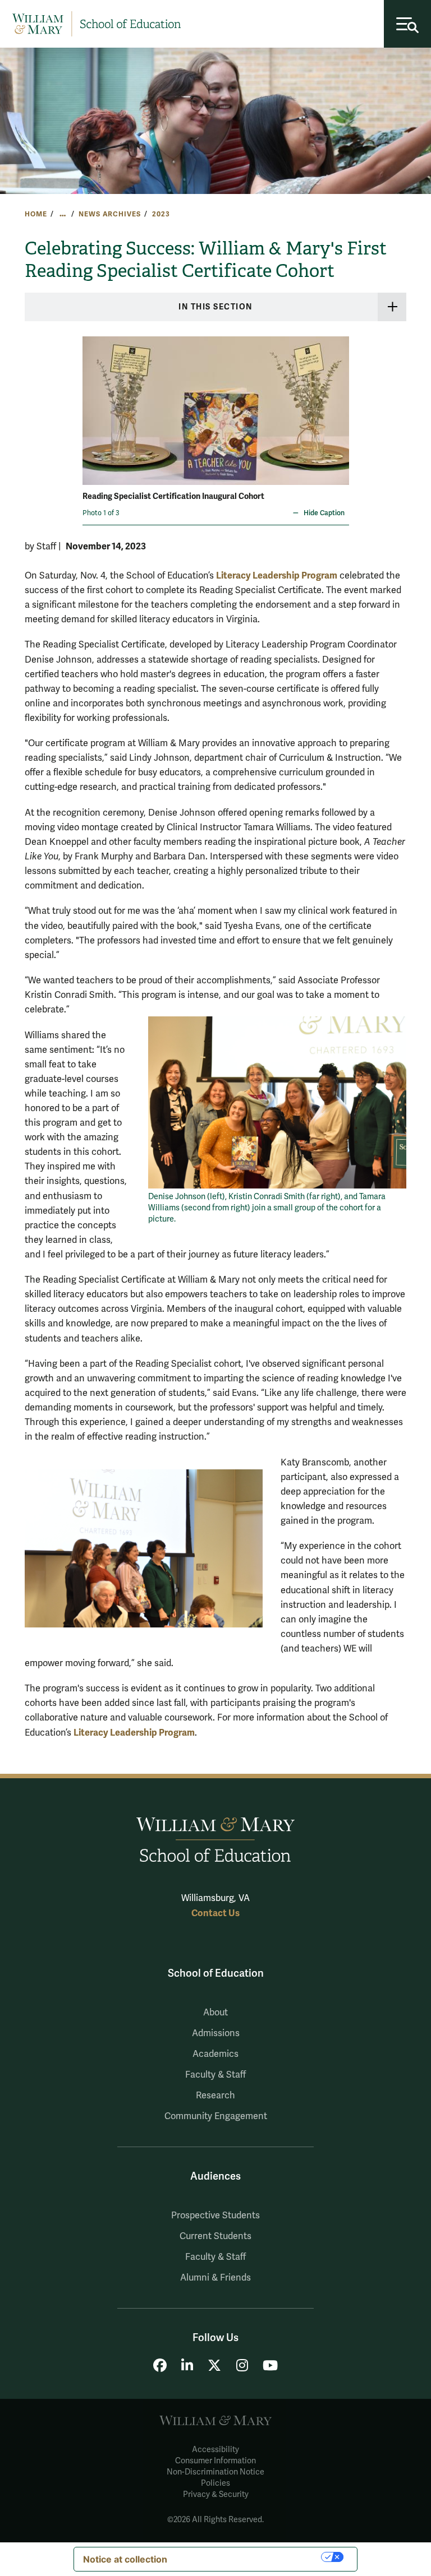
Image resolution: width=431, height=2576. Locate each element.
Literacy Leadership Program (277, 575)
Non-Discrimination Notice (215, 2472)
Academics (215, 2054)
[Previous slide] (92, 403)
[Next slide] (339, 403)
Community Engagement (216, 2116)
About (215, 2013)
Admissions (216, 2033)
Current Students (215, 2236)
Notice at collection (125, 2559)
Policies (215, 2483)
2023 (161, 214)
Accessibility (215, 2450)
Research (215, 2096)
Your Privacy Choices (250, 2557)
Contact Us (215, 1913)
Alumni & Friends (215, 2278)
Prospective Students (215, 2216)
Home (36, 214)
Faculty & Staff (215, 2075)
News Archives (109, 214)
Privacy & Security (216, 2494)
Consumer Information (215, 2461)
